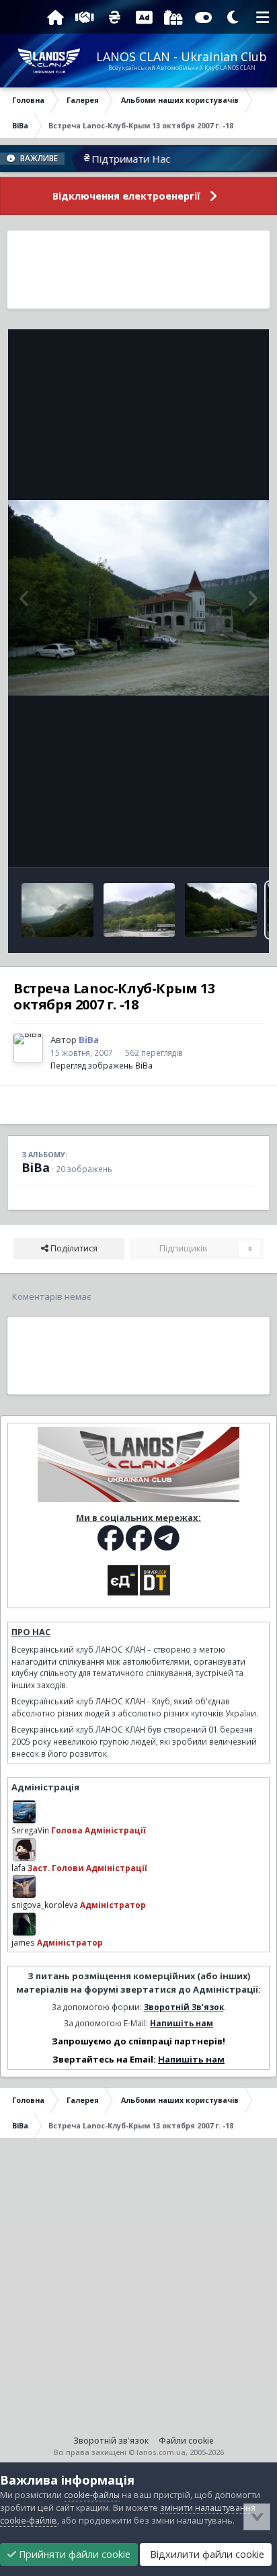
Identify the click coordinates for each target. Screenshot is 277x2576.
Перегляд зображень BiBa (102, 1065)
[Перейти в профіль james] (24, 1924)
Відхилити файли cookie (206, 2554)
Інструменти (213, 842)
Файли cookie (186, 2441)
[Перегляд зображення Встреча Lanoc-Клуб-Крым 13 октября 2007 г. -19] (221, 910)
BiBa (36, 1167)
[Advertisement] (139, 269)
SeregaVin (30, 1830)
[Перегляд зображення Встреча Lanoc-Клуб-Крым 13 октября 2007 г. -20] (140, 910)
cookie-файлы (92, 2495)
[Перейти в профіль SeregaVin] (24, 1812)
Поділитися (73, 1248)
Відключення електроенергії (126, 196)
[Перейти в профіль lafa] (24, 1850)
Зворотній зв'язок (111, 2441)
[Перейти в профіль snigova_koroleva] (24, 1886)
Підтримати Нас (108, 159)
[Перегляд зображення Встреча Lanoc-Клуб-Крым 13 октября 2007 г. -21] (57, 910)
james (23, 1942)
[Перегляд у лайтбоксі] (138, 598)
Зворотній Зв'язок (184, 2007)
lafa (18, 1868)
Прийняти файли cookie (73, 2554)
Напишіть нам (182, 2023)
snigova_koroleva (45, 1905)
